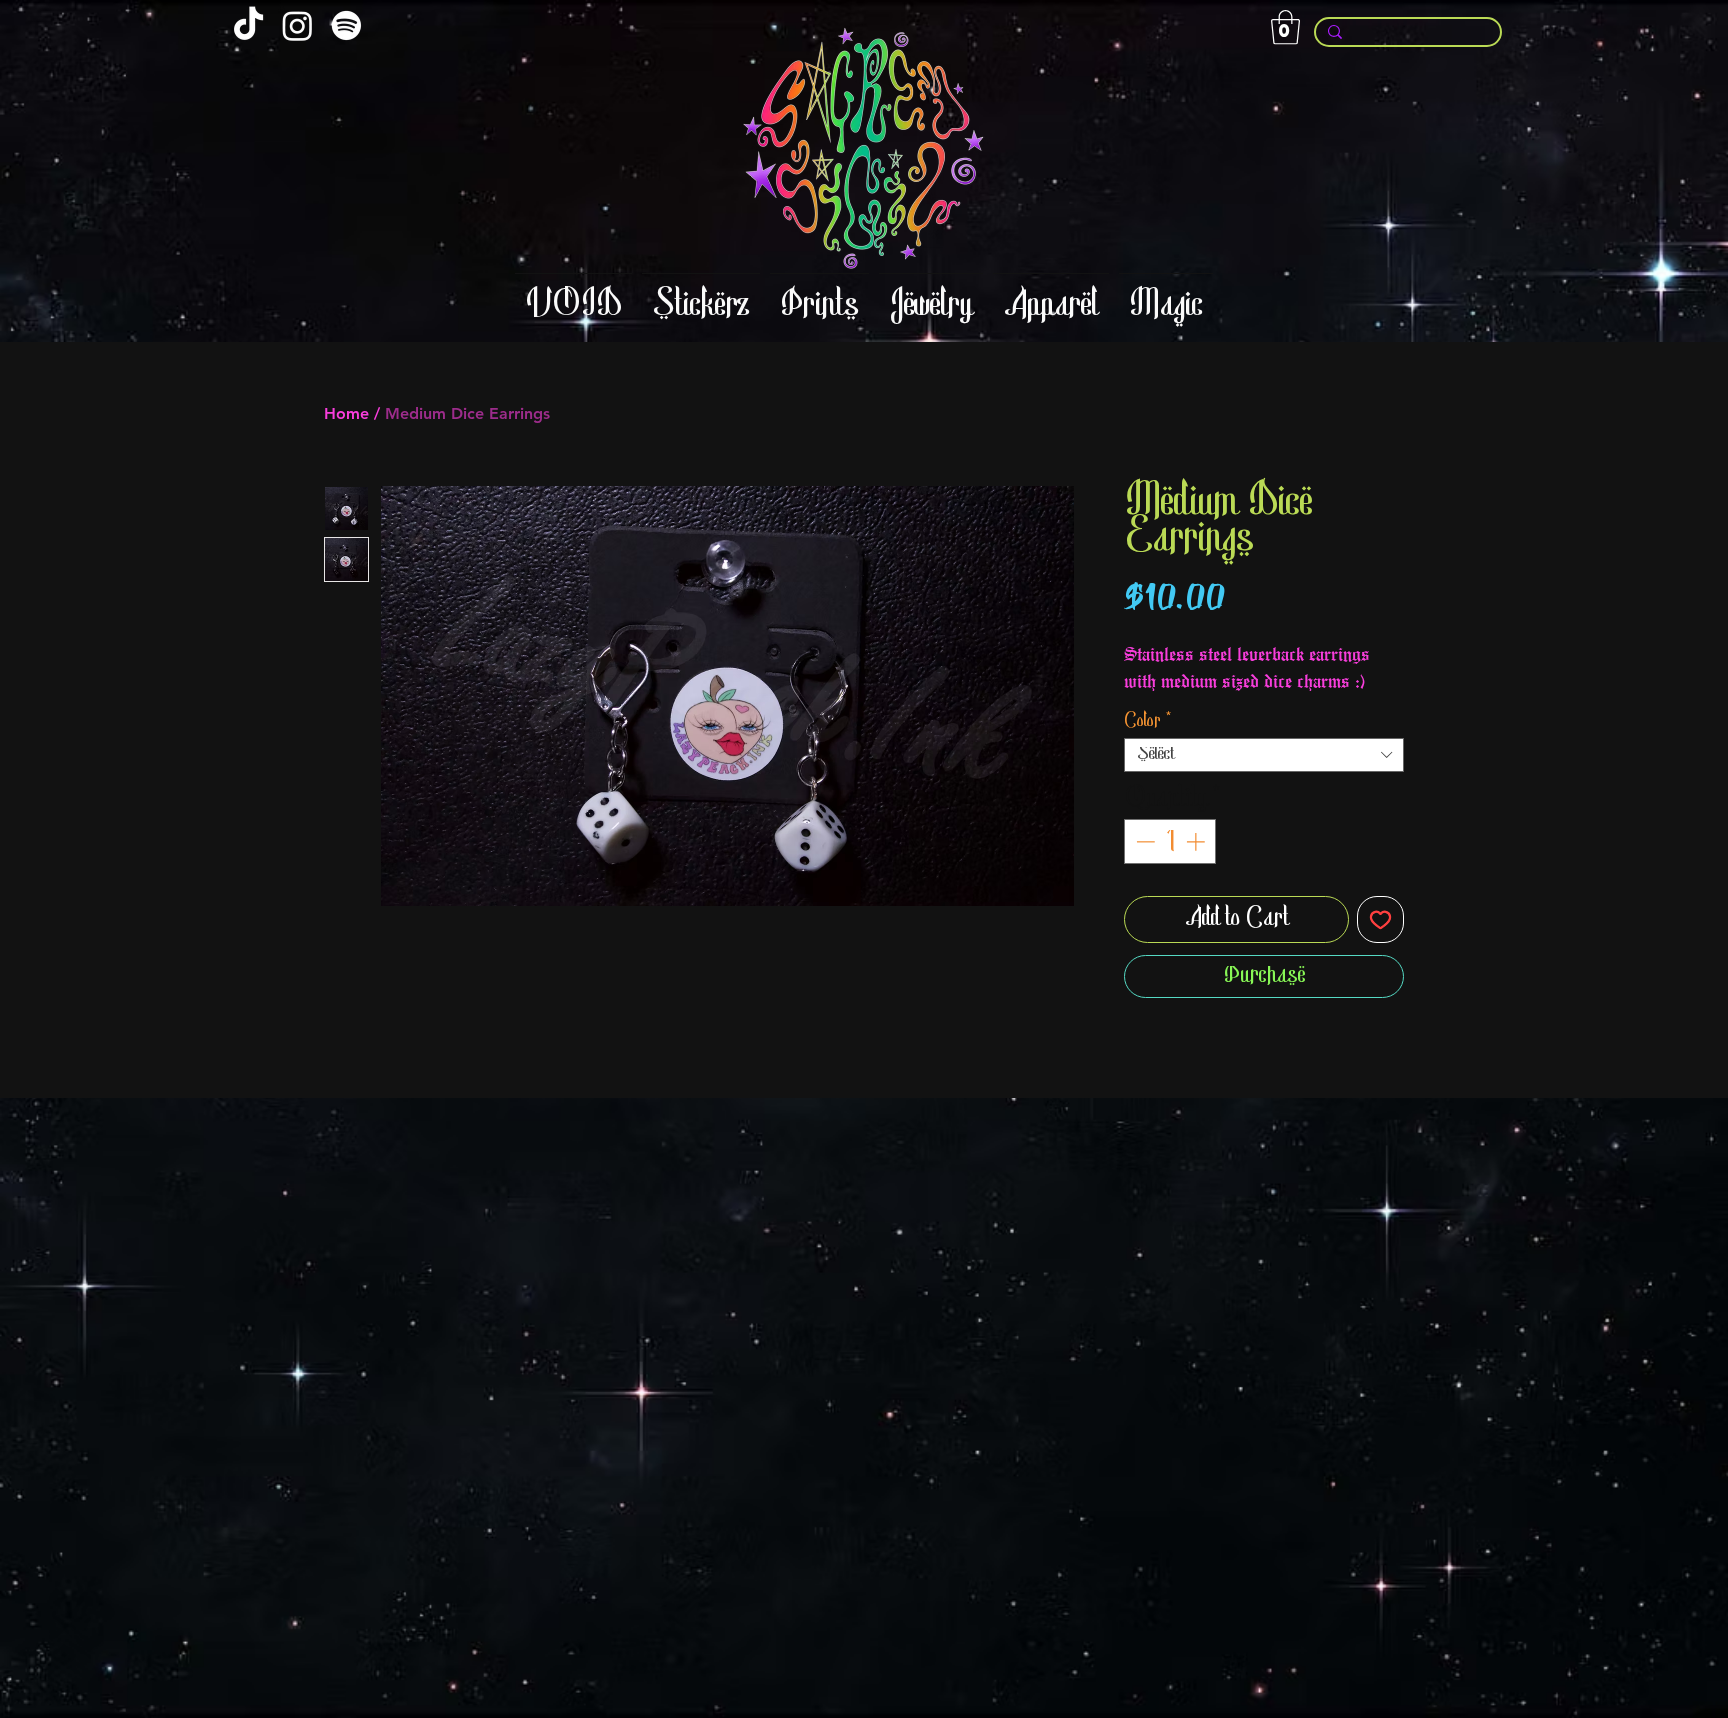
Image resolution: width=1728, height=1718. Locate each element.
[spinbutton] (1170, 841)
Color (1148, 722)
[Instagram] (297, 25)
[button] (1285, 27)
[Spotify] (346, 25)
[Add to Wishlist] (1380, 919)
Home (346, 413)
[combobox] (1264, 755)
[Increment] (1197, 841)
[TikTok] (248, 25)
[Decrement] (1143, 841)
